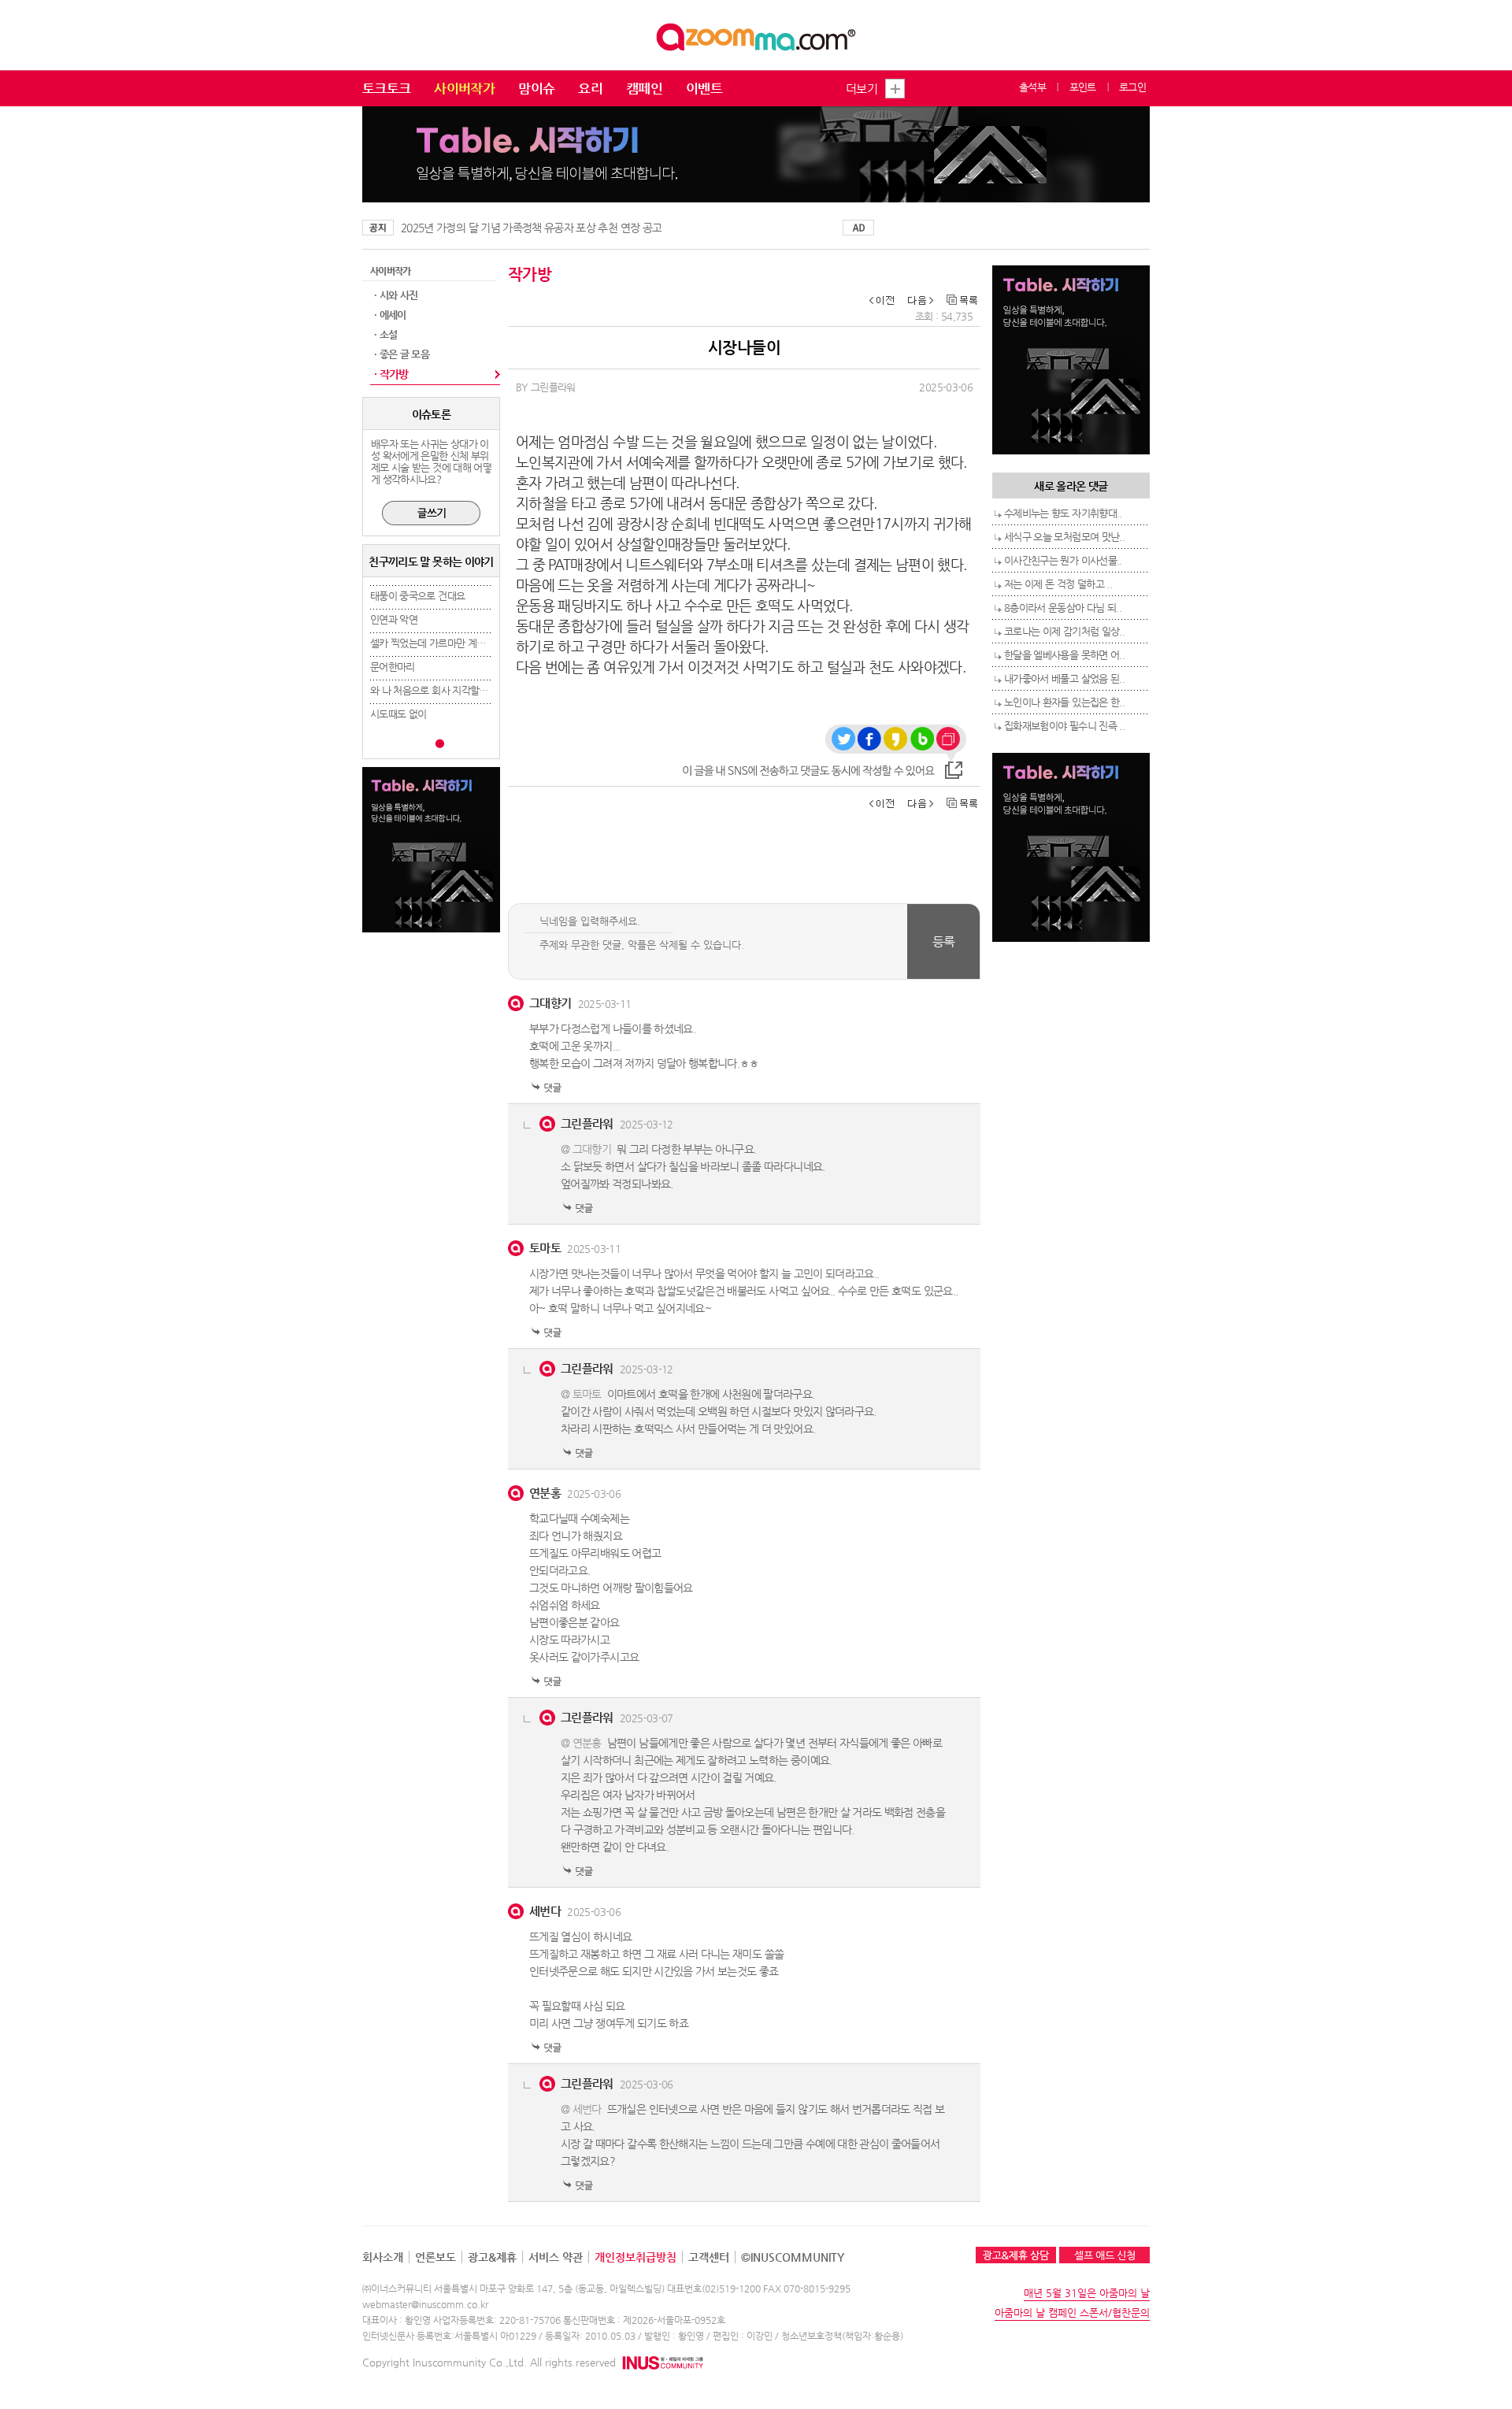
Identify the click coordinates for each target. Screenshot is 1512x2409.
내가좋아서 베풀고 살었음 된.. (1064, 678)
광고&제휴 (492, 2257)
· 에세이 (390, 315)
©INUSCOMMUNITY (793, 2257)
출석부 (1032, 87)
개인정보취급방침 (636, 2257)
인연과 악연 (394, 619)
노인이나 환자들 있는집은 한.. (1064, 702)
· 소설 (385, 334)
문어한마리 (393, 667)
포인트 (1083, 87)
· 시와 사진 (396, 295)
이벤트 (704, 88)
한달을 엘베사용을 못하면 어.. (1064, 655)
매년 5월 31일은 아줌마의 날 (1087, 2293)
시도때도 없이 (398, 714)
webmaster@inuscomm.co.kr (425, 2304)
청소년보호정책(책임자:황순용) (842, 2336)
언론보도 (435, 2257)
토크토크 (386, 88)
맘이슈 (536, 88)
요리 (590, 88)
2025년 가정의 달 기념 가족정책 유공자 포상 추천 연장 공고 (531, 228)
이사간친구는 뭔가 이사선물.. (1063, 560)
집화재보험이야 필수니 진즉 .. (1064, 726)
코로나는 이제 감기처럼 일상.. (1064, 631)
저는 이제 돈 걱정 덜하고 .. (1058, 584)
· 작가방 (391, 374)
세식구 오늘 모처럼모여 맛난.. (1064, 537)
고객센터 (709, 2257)
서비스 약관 (556, 2257)
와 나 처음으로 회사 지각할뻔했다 (438, 690)
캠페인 (644, 88)
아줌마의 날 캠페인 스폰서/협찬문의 (1072, 2313)
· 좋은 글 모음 (402, 354)
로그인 (1132, 87)
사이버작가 (464, 88)
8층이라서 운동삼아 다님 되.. (1063, 608)
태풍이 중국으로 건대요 (417, 596)
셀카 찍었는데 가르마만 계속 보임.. (441, 643)
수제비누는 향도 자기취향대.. (1063, 513)
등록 (944, 941)
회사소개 (383, 2257)
